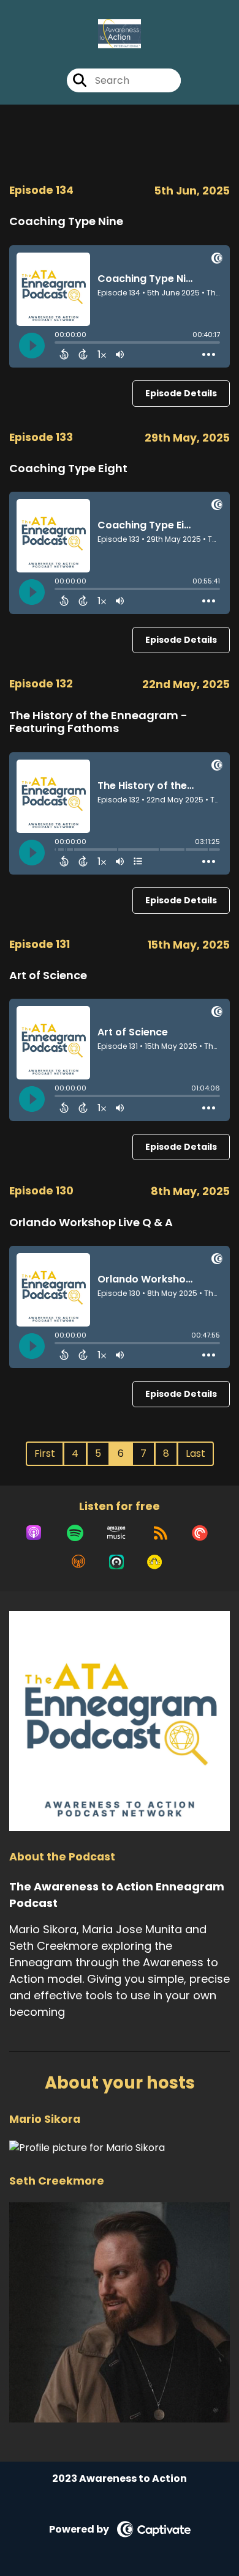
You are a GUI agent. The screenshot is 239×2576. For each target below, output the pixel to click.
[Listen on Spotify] (75, 1533)
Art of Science (48, 975)
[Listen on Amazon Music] (116, 1533)
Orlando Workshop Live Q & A (91, 1222)
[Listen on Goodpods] (154, 1562)
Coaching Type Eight (68, 468)
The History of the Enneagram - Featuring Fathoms (98, 722)
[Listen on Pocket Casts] (200, 1533)
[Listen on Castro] (116, 1562)
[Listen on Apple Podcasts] (34, 1533)
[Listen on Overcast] (78, 1562)
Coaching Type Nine (66, 221)
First (45, 1453)
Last (195, 1453)
